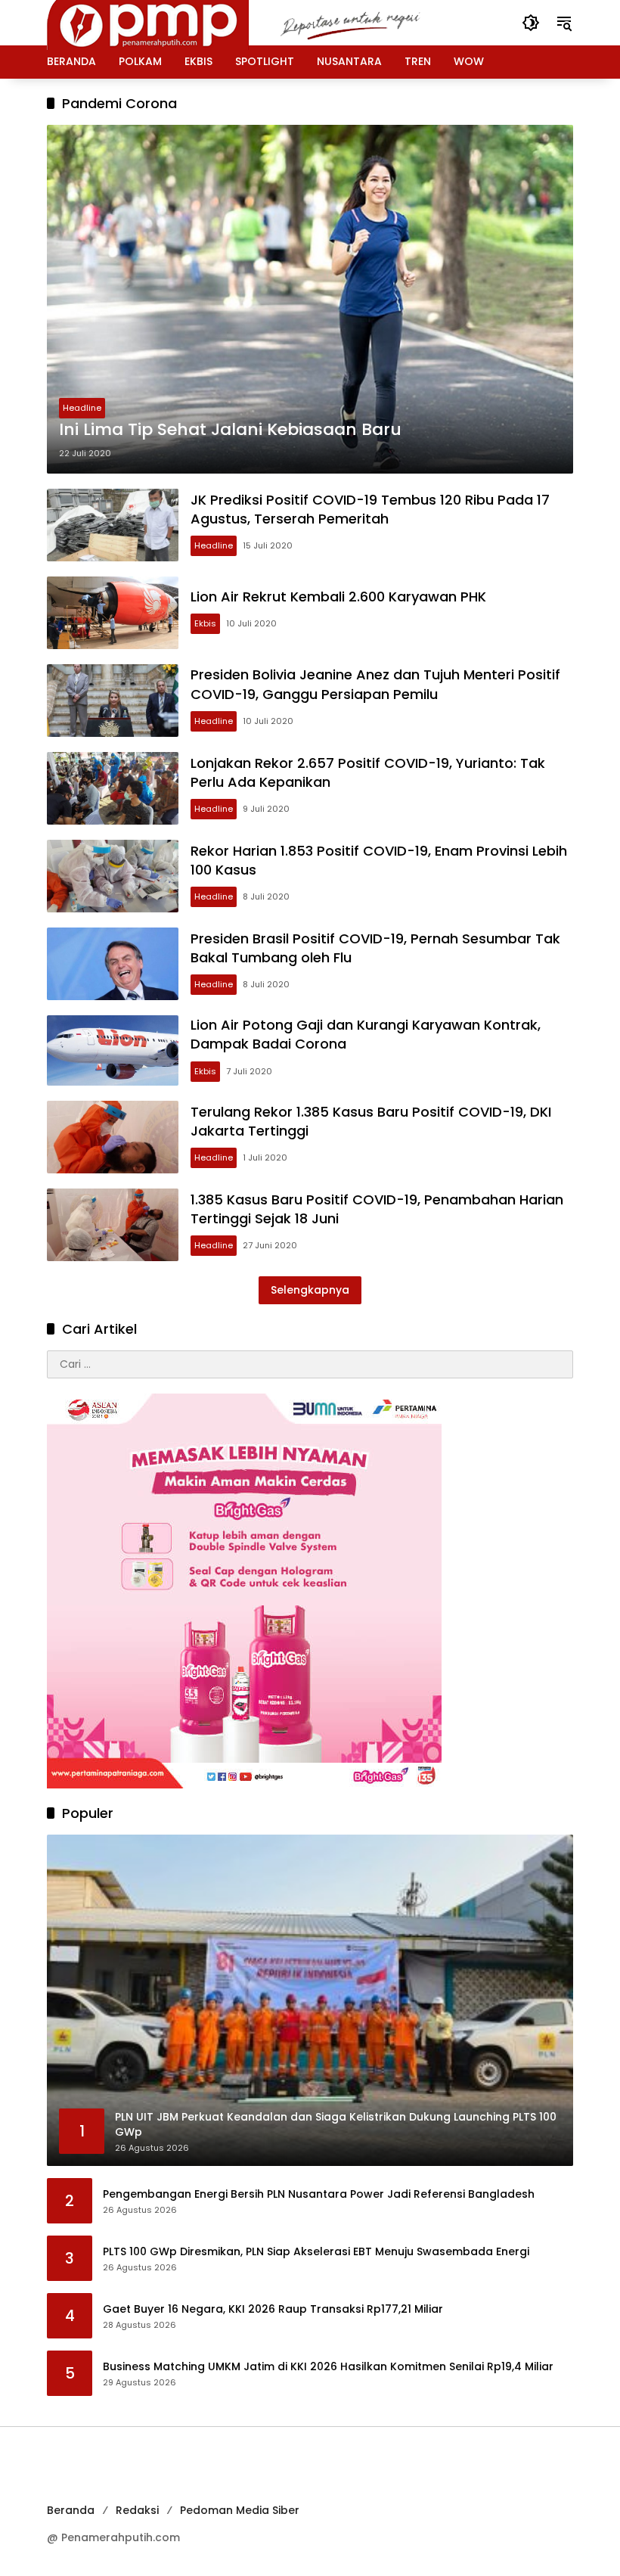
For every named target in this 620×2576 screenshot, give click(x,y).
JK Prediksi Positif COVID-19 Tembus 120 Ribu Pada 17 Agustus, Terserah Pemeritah (370, 509)
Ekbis (205, 623)
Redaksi (137, 2510)
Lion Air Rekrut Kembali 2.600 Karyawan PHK (338, 597)
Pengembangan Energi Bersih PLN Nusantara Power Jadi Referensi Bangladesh (319, 2194)
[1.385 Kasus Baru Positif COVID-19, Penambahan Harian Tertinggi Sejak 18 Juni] (113, 1225)
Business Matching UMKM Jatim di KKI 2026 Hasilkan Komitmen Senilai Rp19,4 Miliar (328, 2367)
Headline (82, 408)
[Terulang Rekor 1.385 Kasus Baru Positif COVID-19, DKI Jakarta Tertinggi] (113, 1137)
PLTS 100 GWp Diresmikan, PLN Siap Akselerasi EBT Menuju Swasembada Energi (316, 2252)
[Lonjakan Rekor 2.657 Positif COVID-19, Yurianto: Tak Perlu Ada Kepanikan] (113, 788)
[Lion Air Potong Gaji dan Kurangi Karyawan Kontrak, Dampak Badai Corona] (113, 1050)
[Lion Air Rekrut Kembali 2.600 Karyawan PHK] (113, 613)
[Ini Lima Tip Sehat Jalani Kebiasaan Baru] (310, 299)
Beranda (71, 2510)
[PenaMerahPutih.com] (255, 22)
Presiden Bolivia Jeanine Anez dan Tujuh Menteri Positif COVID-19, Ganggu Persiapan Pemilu (375, 684)
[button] (531, 23)
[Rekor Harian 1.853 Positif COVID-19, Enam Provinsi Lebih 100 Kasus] (113, 876)
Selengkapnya (310, 1290)
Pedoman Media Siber (240, 2510)
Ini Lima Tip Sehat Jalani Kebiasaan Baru (230, 430)
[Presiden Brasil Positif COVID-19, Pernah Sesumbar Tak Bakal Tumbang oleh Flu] (113, 964)
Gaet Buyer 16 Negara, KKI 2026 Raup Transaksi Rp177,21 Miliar (273, 2309)
